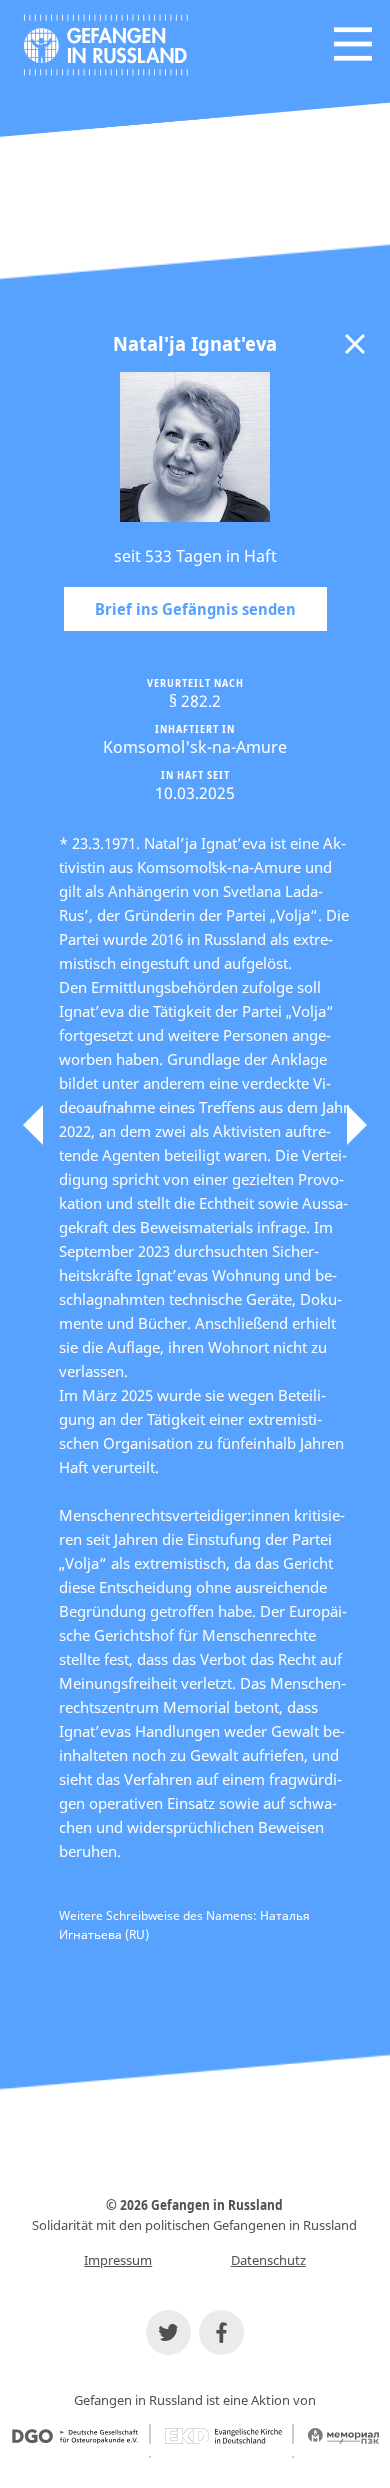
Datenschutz (268, 2260)
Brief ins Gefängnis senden (195, 609)
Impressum (118, 2260)
